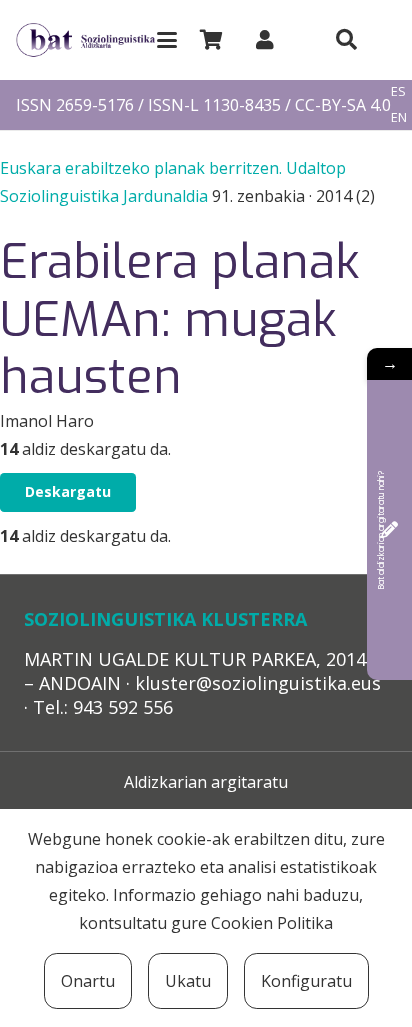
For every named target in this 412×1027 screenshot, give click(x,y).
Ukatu (188, 981)
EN (399, 117)
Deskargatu (68, 491)
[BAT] (85, 40)
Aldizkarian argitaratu (206, 782)
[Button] (346, 40)
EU (399, 66)
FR (398, 143)
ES (398, 91)
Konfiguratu (306, 981)
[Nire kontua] (265, 39)
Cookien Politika (272, 923)
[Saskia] (211, 40)
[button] (167, 40)
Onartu (88, 981)
